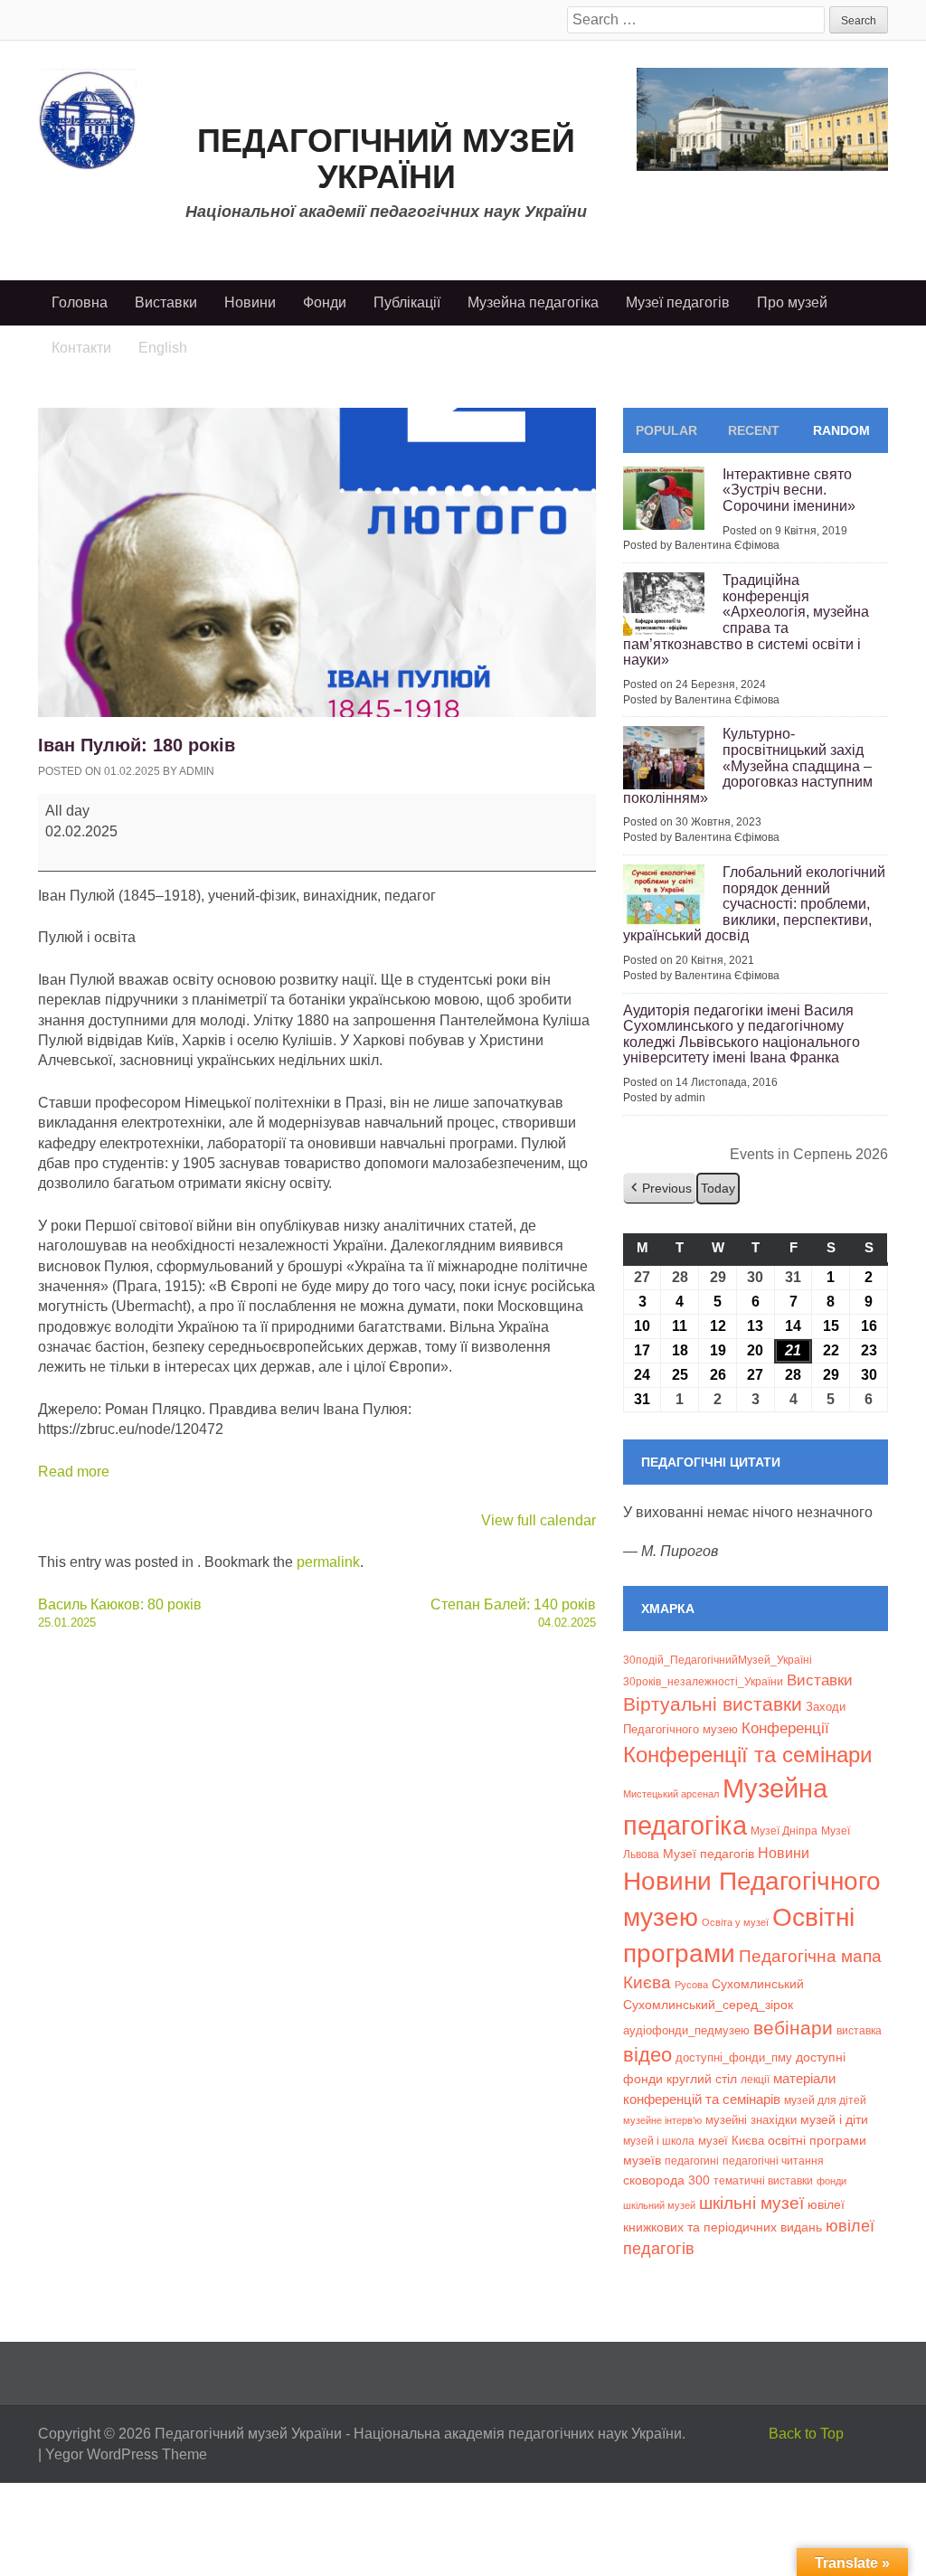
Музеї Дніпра (784, 1831)
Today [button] (718, 1188)
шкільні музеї (751, 2203)
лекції (755, 2079)
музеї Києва (731, 2141)
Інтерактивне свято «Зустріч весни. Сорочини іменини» (789, 490)
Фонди (325, 302)
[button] (660, 1189)
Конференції (785, 1728)
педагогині (692, 2161)
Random (841, 430)
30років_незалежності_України (703, 1682)
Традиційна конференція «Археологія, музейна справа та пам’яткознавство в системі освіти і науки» (746, 620)
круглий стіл (702, 2079)
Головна (80, 302)
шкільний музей (659, 2205)
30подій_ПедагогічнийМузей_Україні (718, 1660)
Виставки (166, 302)
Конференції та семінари (747, 1755)
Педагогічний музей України (386, 159)
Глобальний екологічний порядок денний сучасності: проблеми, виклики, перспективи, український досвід (754, 904)
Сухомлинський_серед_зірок (708, 2005)
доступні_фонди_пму (734, 2057)
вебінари (793, 2028)
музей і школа (659, 2141)
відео (647, 2055)
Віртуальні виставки (713, 1704)
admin (197, 771)
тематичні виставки (763, 2181)
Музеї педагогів (678, 302)
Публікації (407, 302)
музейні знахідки (751, 2120)
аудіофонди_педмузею (686, 2030)
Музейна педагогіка (533, 302)
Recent (754, 430)
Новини (250, 302)
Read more (74, 1472)
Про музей (792, 302)
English (163, 348)
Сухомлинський (758, 1984)
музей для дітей (825, 2100)
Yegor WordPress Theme (126, 2454)
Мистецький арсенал (671, 1794)
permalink (328, 1562)
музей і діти (834, 2119)
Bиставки (820, 1680)
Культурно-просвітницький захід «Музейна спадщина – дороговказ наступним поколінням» (748, 765)
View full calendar (539, 1520)
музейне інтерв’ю (662, 2120)
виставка (859, 2031)
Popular (666, 430)
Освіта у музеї (735, 1922)
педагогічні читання (773, 2161)
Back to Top (806, 2434)
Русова (691, 1985)
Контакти (81, 348)
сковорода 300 (666, 2180)
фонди (832, 2181)
